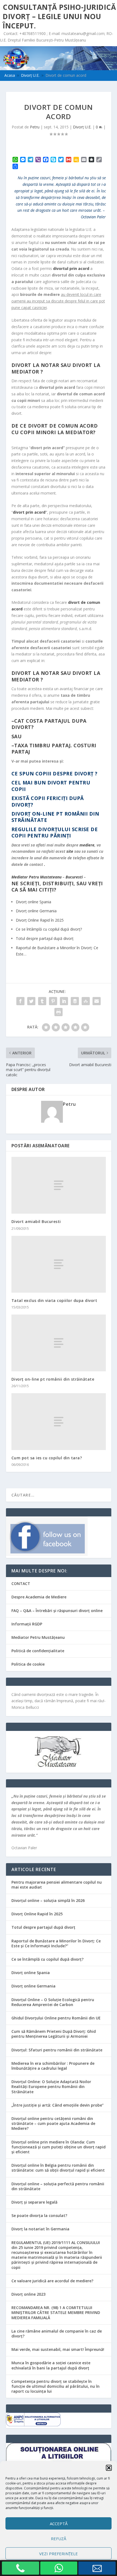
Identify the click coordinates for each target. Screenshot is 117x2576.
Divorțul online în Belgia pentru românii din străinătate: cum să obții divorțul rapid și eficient (58, 2168)
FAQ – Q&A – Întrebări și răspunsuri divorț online (57, 1611)
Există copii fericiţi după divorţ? (48, 801)
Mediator (20, 877)
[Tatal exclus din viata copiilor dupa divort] (59, 1264)
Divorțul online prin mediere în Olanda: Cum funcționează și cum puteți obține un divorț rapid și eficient (59, 2147)
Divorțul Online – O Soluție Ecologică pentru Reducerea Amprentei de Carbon (53, 2002)
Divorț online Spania (31, 1973)
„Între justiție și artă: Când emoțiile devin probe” (58, 2105)
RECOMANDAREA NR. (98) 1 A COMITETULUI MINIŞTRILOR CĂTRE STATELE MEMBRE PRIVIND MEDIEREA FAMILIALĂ (56, 2312)
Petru (35, 127)
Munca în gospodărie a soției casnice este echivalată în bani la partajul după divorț (51, 2365)
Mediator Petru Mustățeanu (38, 1637)
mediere (87, 845)
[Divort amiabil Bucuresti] (59, 1185)
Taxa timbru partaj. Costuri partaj (54, 749)
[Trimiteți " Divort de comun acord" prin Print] (59, 1012)
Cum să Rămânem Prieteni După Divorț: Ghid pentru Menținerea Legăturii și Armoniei (54, 2034)
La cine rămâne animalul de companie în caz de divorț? (57, 2334)
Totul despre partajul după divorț (43, 1927)
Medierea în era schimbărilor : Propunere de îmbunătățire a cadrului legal (53, 2066)
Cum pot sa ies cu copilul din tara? (47, 1458)
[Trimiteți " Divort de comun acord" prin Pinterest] (53, 1001)
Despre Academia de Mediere (39, 1597)
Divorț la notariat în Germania (40, 2229)
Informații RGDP (27, 1624)
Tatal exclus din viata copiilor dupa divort (54, 1300)
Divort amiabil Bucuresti (36, 1221)
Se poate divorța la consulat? (39, 2215)
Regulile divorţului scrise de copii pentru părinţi (55, 832)
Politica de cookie (28, 1664)
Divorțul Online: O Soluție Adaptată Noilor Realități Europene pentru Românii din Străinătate (51, 2087)
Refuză (59, 2539)
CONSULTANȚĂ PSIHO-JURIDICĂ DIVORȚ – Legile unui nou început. (59, 16)
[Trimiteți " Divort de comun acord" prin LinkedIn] (64, 1001)
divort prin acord (29, 512)
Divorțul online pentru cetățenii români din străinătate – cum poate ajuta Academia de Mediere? (53, 2123)
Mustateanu (51, 877)
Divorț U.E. (82, 127)
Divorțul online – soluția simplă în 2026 (48, 1900)
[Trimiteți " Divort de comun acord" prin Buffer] (75, 1001)
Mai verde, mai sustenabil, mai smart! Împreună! (58, 2349)
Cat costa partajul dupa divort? (49, 724)
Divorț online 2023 (28, 2294)
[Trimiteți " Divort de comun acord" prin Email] (97, 1001)
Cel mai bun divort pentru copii (51, 786)
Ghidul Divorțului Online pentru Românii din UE (56, 2018)
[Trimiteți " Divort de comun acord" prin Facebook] (20, 1001)
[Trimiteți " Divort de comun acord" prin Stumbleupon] (86, 1001)
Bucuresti (74, 877)
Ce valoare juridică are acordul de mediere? (52, 2281)
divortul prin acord (71, 268)
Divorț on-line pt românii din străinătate (55, 817)
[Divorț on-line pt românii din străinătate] (59, 1343)
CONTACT (21, 1583)
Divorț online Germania (33, 1986)
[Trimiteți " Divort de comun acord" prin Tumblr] (42, 1001)
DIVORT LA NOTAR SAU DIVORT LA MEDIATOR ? (56, 368)
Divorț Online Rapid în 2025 (37, 1914)
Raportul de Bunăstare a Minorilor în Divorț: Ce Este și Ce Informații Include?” (56, 1943)
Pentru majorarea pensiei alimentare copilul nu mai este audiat (57, 1885)
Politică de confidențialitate (38, 1651)
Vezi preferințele (59, 2554)
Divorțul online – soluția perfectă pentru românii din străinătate (58, 2186)
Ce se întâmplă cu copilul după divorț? (47, 1959)
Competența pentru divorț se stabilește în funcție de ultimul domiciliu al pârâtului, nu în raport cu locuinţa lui (56, 2386)
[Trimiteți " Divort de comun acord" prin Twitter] (31, 1001)
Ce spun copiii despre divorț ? (55, 774)
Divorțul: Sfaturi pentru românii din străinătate (57, 2050)
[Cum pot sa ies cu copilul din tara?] (59, 1422)
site (70, 851)
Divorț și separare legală (34, 2202)
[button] (109, 2468)
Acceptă (59, 2524)
